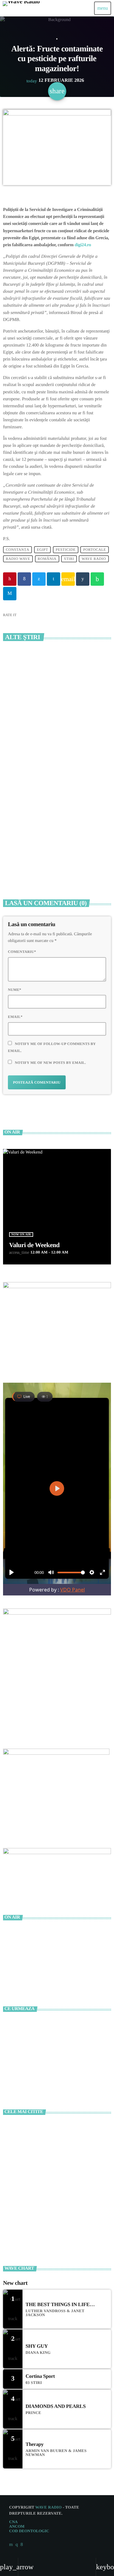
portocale (95, 550)
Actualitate (57, 39)
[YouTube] (11, 2545)
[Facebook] (22, 2545)
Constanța (17, 550)
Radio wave (18, 559)
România (47, 559)
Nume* (15, 990)
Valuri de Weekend (34, 1245)
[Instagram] (17, 2545)
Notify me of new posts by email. (50, 1063)
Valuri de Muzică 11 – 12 (51, 2078)
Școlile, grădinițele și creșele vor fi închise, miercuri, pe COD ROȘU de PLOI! (66, 2132)
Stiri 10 (35, 2051)
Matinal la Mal (42, 2024)
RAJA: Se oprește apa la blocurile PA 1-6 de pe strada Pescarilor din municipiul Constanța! (57, 860)
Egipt (42, 550)
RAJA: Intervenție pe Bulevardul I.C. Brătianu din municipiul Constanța (53, 741)
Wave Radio (94, 559)
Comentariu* (22, 952)
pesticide (66, 550)
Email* (15, 1017)
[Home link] (21, 8)
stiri (69, 559)
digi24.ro (82, 245)
